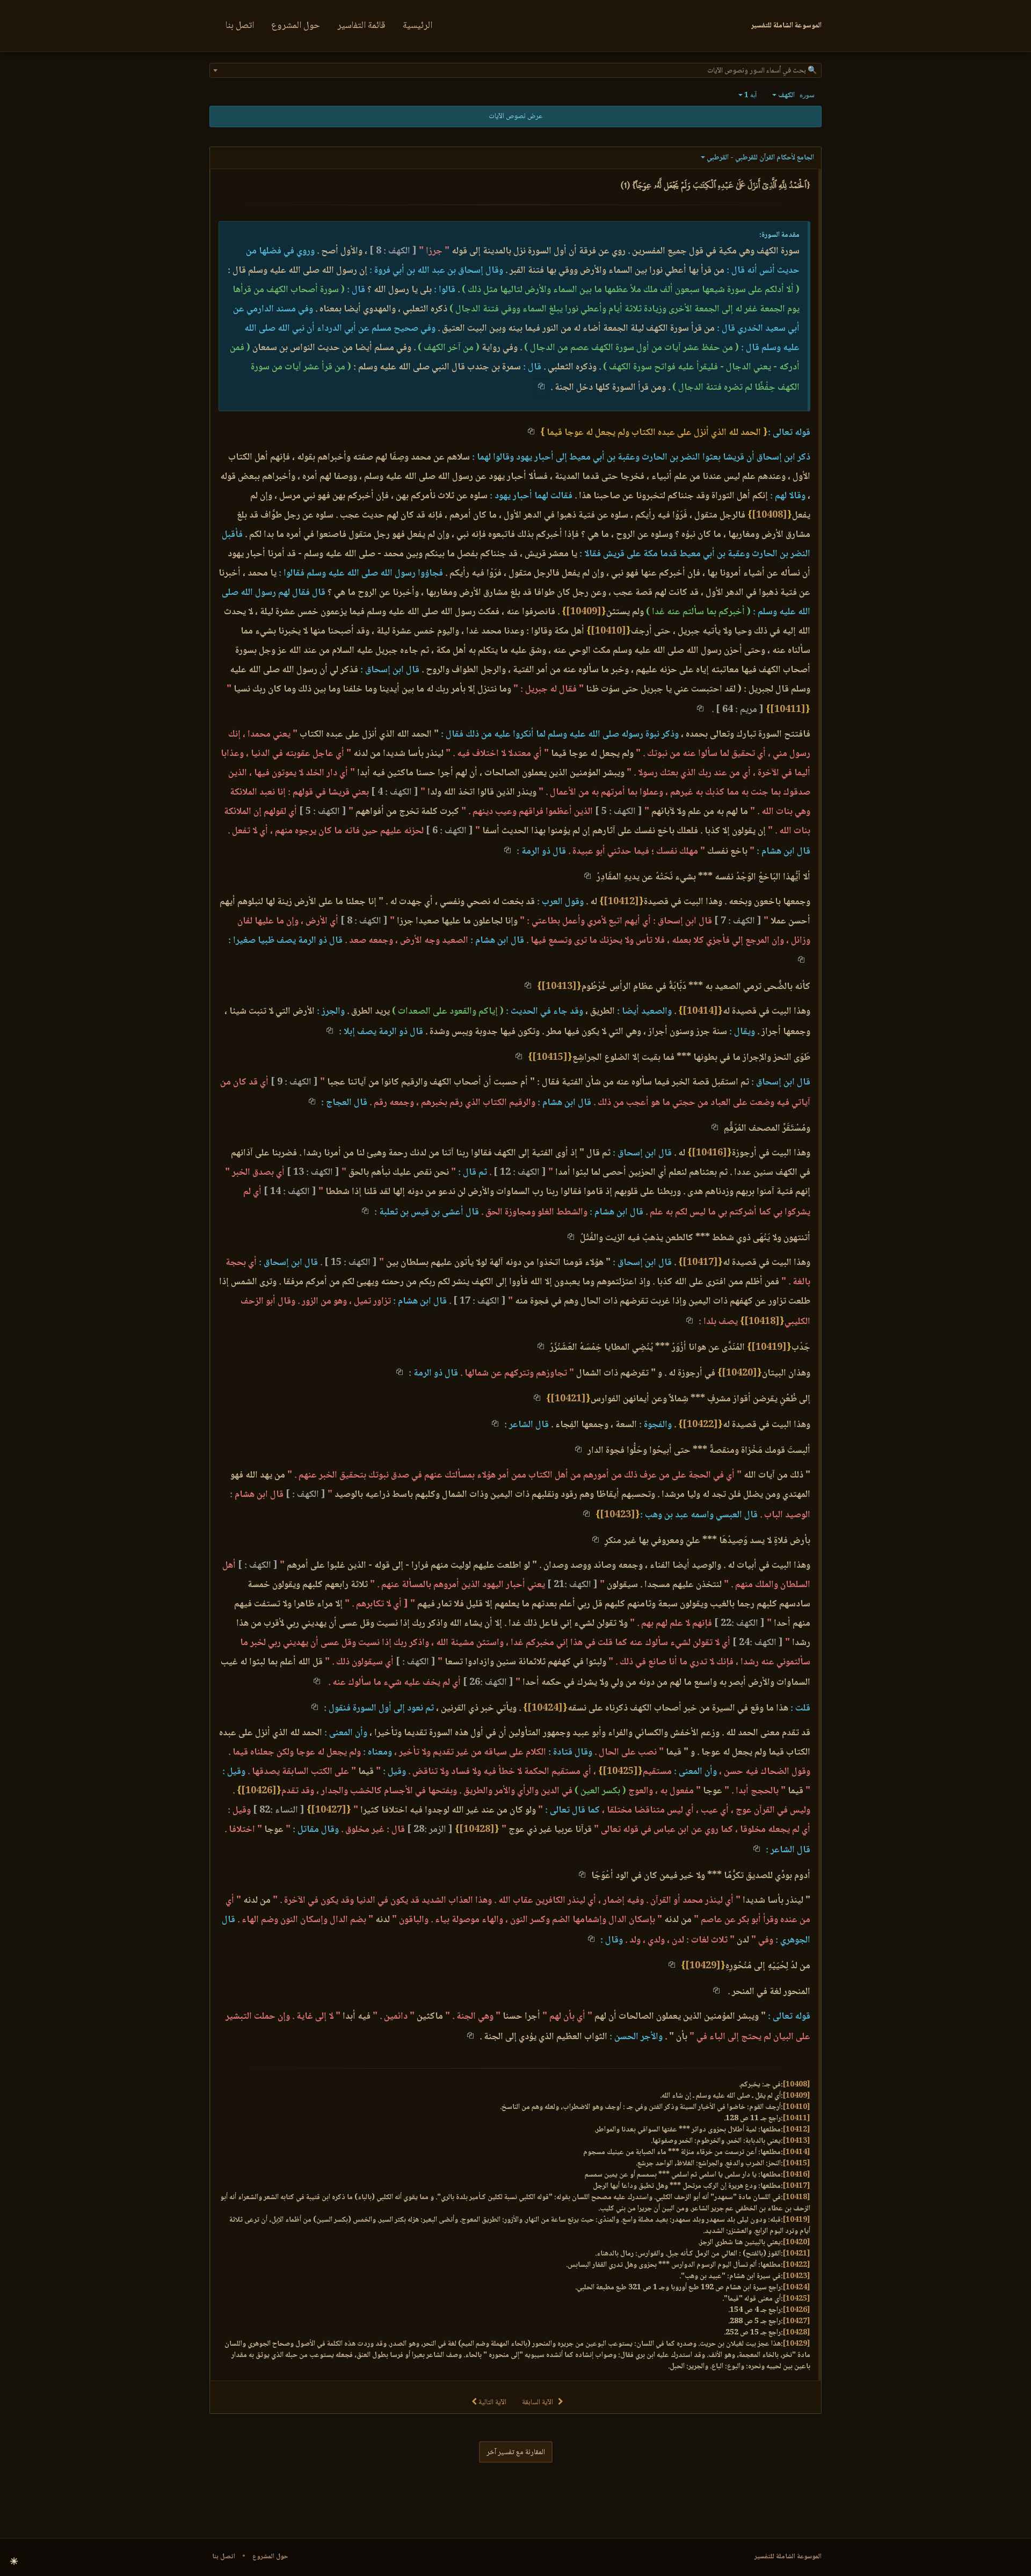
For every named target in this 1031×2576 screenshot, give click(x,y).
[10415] (550, 1058)
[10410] (608, 631)
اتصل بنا (240, 26)
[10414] (700, 1012)
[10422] (700, 1425)
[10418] (762, 1322)
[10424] (545, 1708)
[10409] (584, 612)
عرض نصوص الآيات (515, 117)
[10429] (703, 1966)
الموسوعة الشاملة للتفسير (788, 2557)
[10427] (329, 1810)
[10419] (769, 1348)
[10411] (788, 710)
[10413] (559, 987)
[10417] (700, 1263)
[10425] (620, 1772)
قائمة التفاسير (361, 26)
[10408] (769, 515)
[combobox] (515, 70)
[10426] (259, 1791)
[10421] (568, 1399)
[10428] (477, 1830)
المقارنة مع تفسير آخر (516, 2453)
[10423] (618, 1515)
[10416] (709, 1153)
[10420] (739, 1373)
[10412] (621, 902)
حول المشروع (296, 26)
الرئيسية (418, 26)
